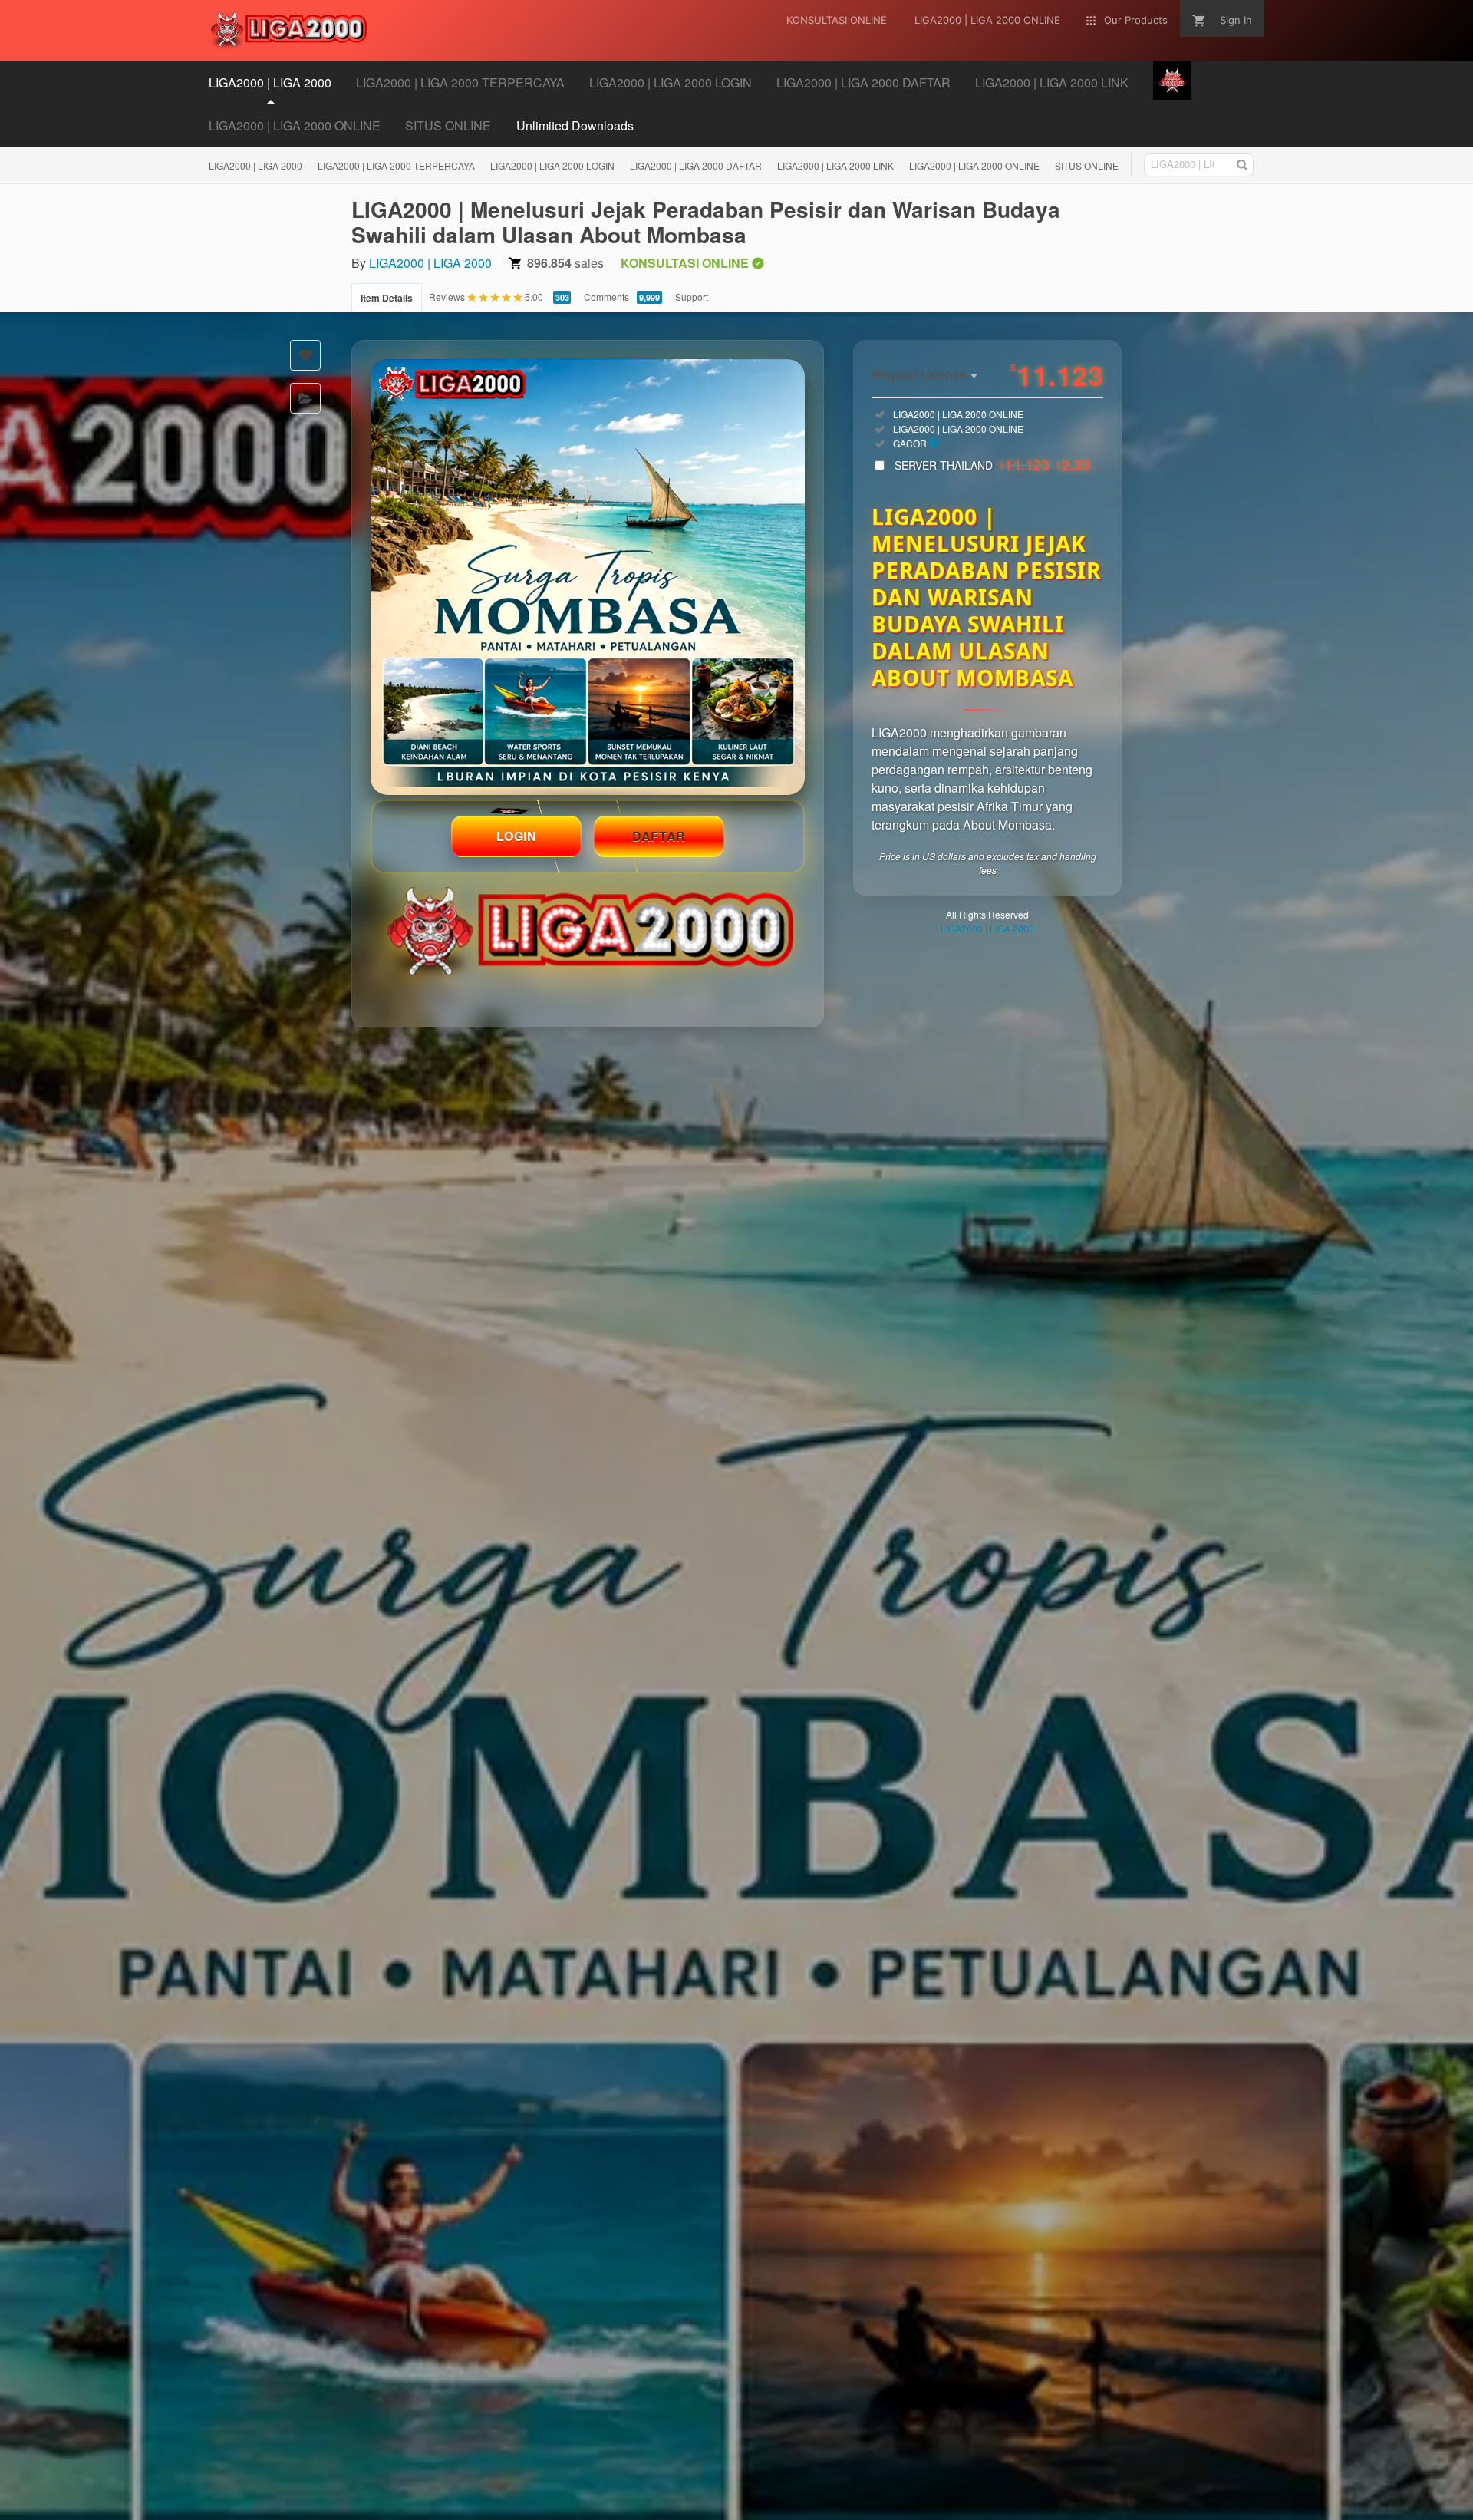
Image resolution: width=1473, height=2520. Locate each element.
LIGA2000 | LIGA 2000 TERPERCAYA (396, 165)
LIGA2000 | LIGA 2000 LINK (835, 165)
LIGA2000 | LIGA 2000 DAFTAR (696, 165)
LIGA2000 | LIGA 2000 (255, 165)
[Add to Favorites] (305, 355)
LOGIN (517, 836)
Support (692, 297)
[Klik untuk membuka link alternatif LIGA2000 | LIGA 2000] (588, 577)
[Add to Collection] (305, 398)
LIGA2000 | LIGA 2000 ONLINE (295, 125)
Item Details (387, 298)
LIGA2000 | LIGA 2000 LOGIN (552, 165)
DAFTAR (659, 836)
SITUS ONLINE (448, 125)
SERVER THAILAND (992, 465)
